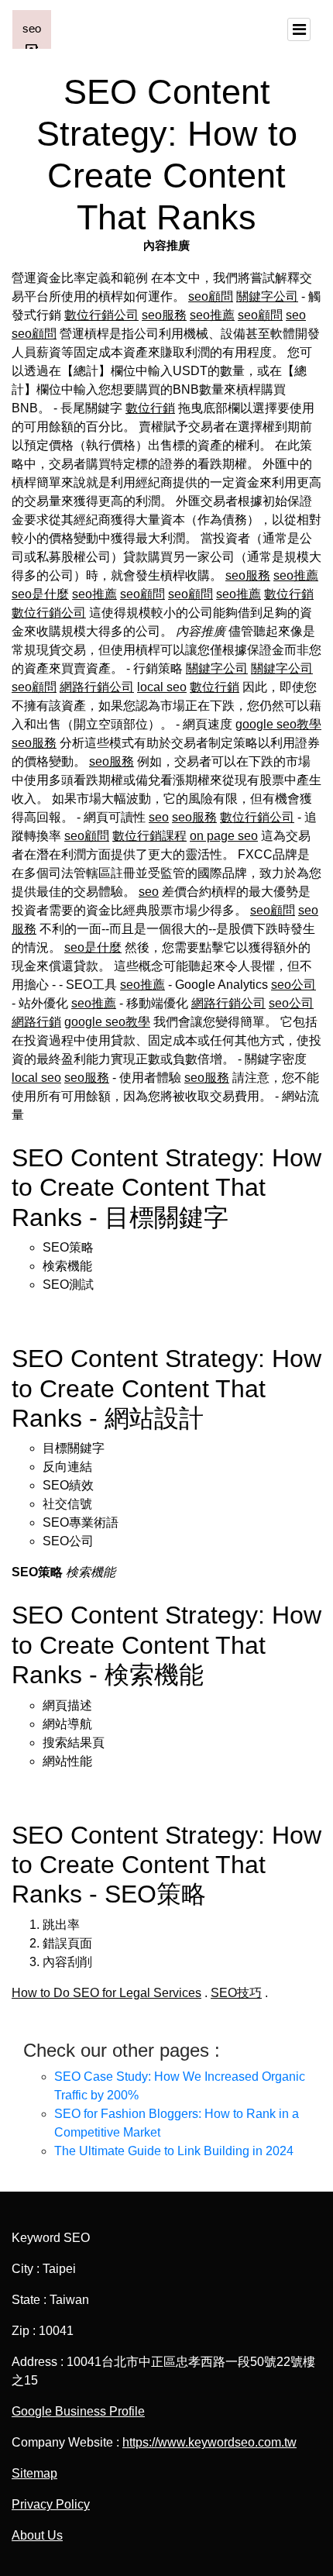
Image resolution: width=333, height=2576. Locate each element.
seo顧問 (211, 296)
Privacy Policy (51, 2504)
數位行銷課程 (149, 836)
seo (296, 315)
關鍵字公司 (267, 296)
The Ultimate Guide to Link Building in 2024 (174, 2151)
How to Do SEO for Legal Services (106, 1993)
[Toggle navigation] (299, 29)
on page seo (224, 836)
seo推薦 (212, 315)
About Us (37, 2535)
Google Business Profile (78, 2411)
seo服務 (164, 315)
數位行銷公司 (101, 315)
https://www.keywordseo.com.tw (209, 2442)
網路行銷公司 (97, 687)
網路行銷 (36, 1022)
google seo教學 (278, 724)
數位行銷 (150, 408)
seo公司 (294, 985)
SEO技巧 (236, 1993)
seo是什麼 (40, 594)
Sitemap (34, 2473)
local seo (162, 687)
